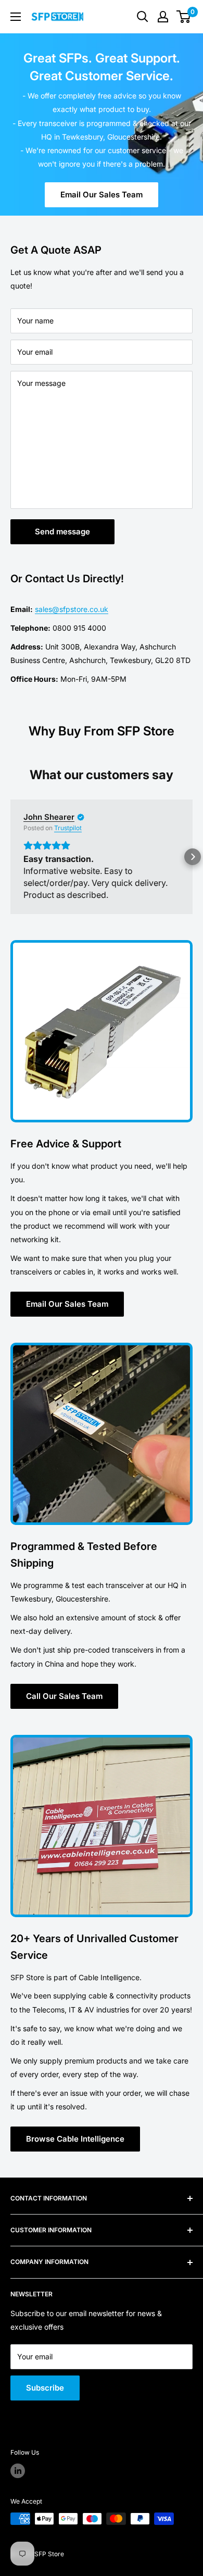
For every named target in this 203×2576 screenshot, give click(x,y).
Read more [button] (45, 907)
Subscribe (45, 2400)
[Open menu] (16, 17)
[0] (184, 17)
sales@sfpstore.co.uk (72, 609)
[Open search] (143, 17)
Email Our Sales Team (102, 195)
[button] (10, 863)
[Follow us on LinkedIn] (18, 2483)
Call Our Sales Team (64, 1708)
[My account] (163, 17)
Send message (62, 532)
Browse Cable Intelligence (75, 2151)
